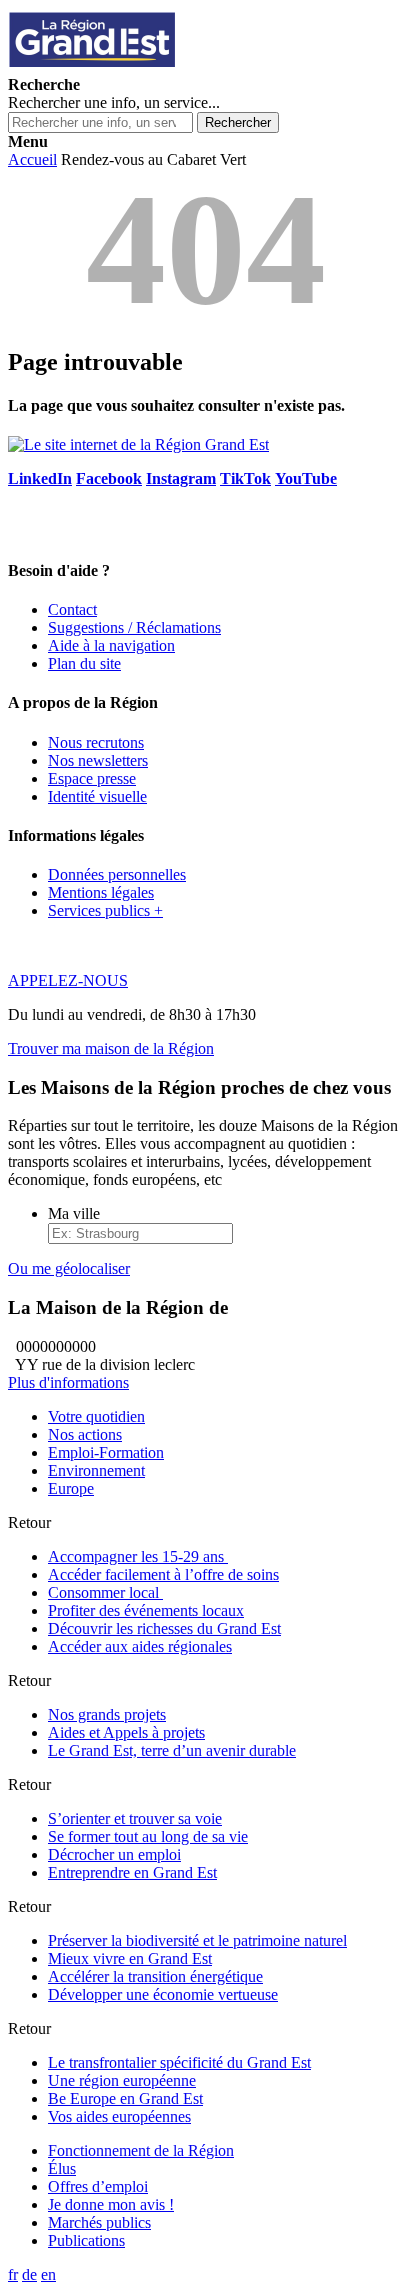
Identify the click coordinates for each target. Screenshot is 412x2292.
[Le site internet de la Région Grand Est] (183, 66)
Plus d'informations (68, 1382)
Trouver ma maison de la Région (111, 1048)
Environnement (96, 1470)
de (29, 2274)
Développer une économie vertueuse (163, 1994)
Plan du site (84, 663)
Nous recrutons (96, 742)
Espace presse (92, 778)
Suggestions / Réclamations (134, 627)
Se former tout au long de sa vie (148, 1836)
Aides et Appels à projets (126, 1732)
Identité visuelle (97, 796)
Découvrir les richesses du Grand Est (164, 1628)
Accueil (32, 159)
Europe (71, 1488)
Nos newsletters (98, 760)
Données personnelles (117, 874)
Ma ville (74, 1213)
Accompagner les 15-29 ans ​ (138, 1556)
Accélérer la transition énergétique (155, 1976)
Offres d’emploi (98, 2186)
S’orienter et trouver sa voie (135, 1818)
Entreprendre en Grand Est (132, 1872)
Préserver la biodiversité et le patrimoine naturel (197, 1940)
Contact (72, 609)
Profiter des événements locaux (146, 1610)
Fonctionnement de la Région (141, 2150)
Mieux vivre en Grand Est (130, 1958)
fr (13, 2274)
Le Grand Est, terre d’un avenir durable (172, 1750)
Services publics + (105, 910)
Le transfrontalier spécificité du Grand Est (179, 2062)
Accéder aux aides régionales (140, 1646)
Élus (62, 2168)
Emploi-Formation (106, 1452)
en (48, 2274)
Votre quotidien (96, 1416)
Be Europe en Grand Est (125, 2098)
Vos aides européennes (119, 2116)
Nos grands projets (107, 1714)
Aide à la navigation (111, 645)
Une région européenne (122, 2080)
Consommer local (105, 1592)
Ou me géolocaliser (69, 1268)
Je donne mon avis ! (111, 2204)
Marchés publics (99, 2222)
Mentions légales (101, 892)
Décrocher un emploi (114, 1854)
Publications (86, 2240)
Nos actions (85, 1434)
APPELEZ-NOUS (68, 980)
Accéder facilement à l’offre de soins (163, 1574)
